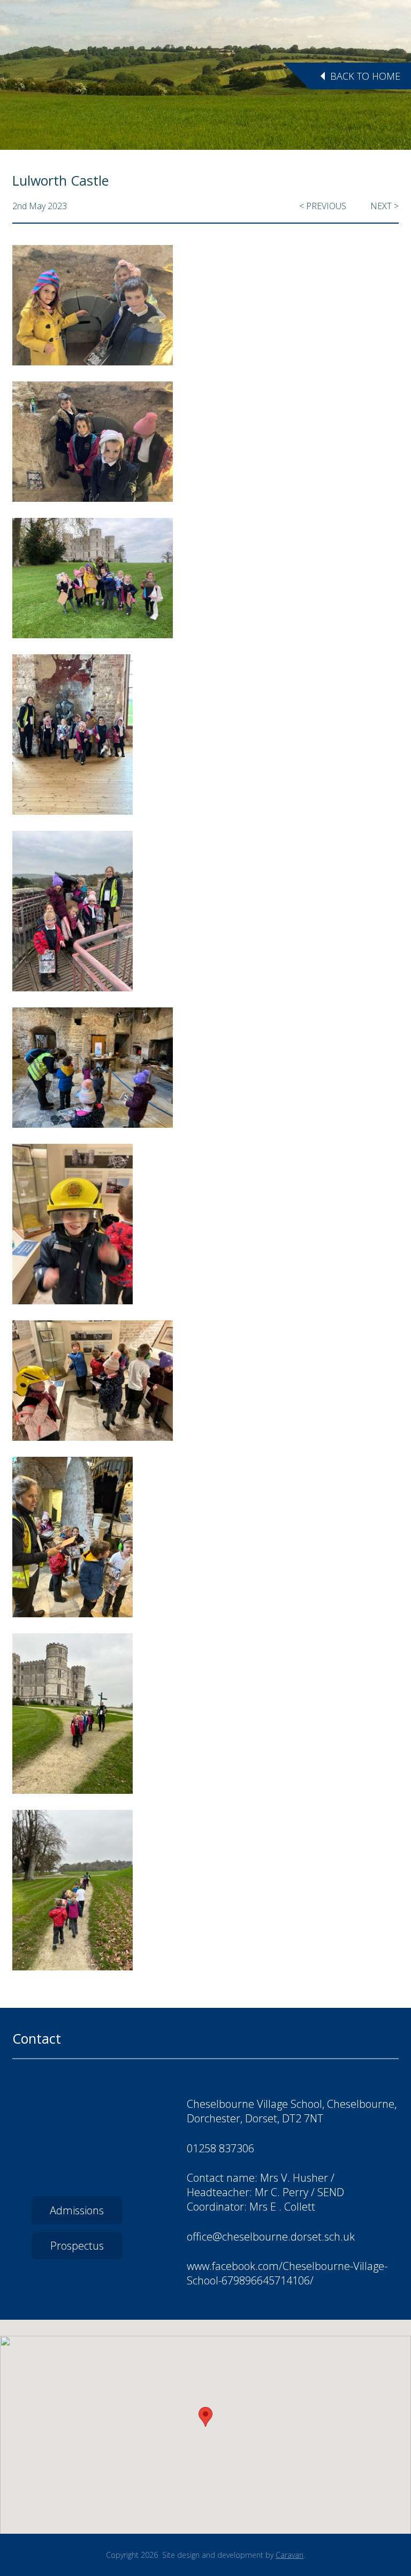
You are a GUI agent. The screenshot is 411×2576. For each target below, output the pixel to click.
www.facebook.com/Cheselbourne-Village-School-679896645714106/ (287, 2273)
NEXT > (385, 206)
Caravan (290, 2555)
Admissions (77, 2210)
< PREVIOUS (323, 206)
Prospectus (77, 2246)
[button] (205, 2417)
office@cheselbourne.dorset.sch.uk (271, 2237)
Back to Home (365, 76)
